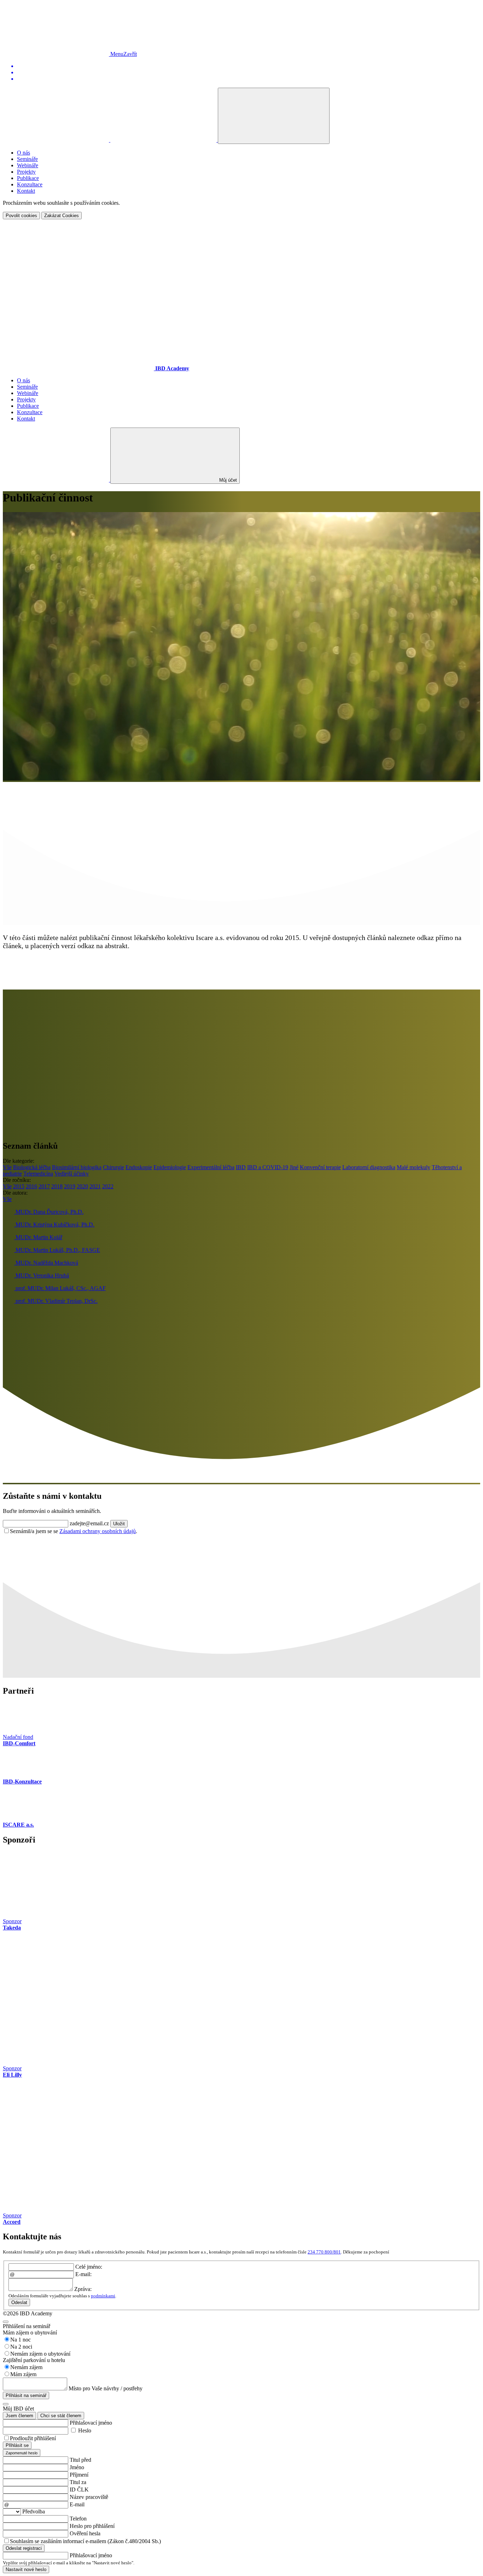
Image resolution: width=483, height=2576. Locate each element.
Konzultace (30, 184)
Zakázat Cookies (62, 216)
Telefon (78, 2519)
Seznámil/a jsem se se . (74, 1531)
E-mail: (83, 2274)
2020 (82, 1186)
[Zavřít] (6, 2322)
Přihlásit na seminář (26, 2395)
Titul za (78, 2482)
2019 (70, 1186)
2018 (57, 1186)
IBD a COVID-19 (268, 1167)
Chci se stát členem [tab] (61, 2416)
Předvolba (34, 2511)
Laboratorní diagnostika (369, 1167)
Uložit (119, 1524)
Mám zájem (23, 2374)
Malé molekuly (414, 1167)
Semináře (27, 159)
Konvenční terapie (320, 1167)
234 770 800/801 (324, 2252)
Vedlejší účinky (72, 1174)
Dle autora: (15, 1193)
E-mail (77, 2504)
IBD (241, 1167)
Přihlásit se (17, 2445)
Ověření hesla (85, 2533)
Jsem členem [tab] (19, 2416)
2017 (44, 1186)
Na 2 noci (21, 2347)
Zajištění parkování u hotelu (34, 2360)
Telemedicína (38, 1174)
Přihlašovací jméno (91, 2423)
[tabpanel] (241, 2438)
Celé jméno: (89, 2267)
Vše (7, 1167)
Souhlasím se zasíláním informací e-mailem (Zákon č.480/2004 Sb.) (85, 2541)
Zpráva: (83, 2289)
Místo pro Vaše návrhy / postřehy (106, 2388)
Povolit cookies (21, 216)
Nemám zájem (26, 2367)
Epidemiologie (170, 1167)
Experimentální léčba (211, 1167)
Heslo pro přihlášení (92, 2526)
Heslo (85, 2430)
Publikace (28, 178)
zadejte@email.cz (89, 1523)
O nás (24, 153)
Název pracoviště (89, 2497)
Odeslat (19, 2302)
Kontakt (26, 191)
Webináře (28, 165)
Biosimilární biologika (77, 1167)
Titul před (80, 2460)
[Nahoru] (57, 54)
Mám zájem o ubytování (30, 2333)
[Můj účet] (164, 140)
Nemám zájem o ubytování (40, 2354)
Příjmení (79, 2475)
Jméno (77, 2467)
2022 (108, 1186)
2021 (95, 1186)
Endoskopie (139, 1167)
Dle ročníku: (17, 1180)
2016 (31, 1186)
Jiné (294, 1167)
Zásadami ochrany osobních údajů (98, 1531)
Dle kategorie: (19, 1161)
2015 (19, 1186)
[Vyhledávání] (57, 140)
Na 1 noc (21, 2340)
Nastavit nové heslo (26, 2569)
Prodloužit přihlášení (33, 2438)
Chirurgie (114, 1167)
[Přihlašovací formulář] (274, 116)
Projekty (26, 172)
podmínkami (103, 2296)
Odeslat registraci (24, 2548)
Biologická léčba (32, 1167)
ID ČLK (79, 2490)
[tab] (22, 2453)
